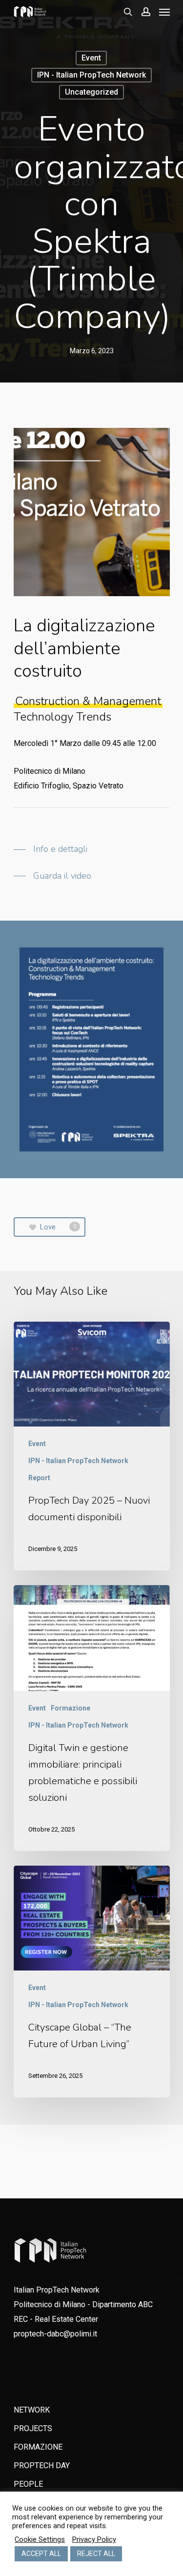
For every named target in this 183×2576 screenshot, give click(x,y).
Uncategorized (91, 92)
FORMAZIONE (38, 2447)
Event (91, 58)
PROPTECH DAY (42, 2465)
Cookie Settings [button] (40, 2539)
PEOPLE (28, 2484)
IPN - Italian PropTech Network (91, 75)
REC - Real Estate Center (56, 2319)
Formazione (71, 1708)
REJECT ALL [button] (96, 2554)
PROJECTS (33, 2428)
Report (39, 1478)
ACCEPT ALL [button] (41, 2554)
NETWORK (32, 2410)
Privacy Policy (94, 2539)
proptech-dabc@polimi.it (55, 2334)
